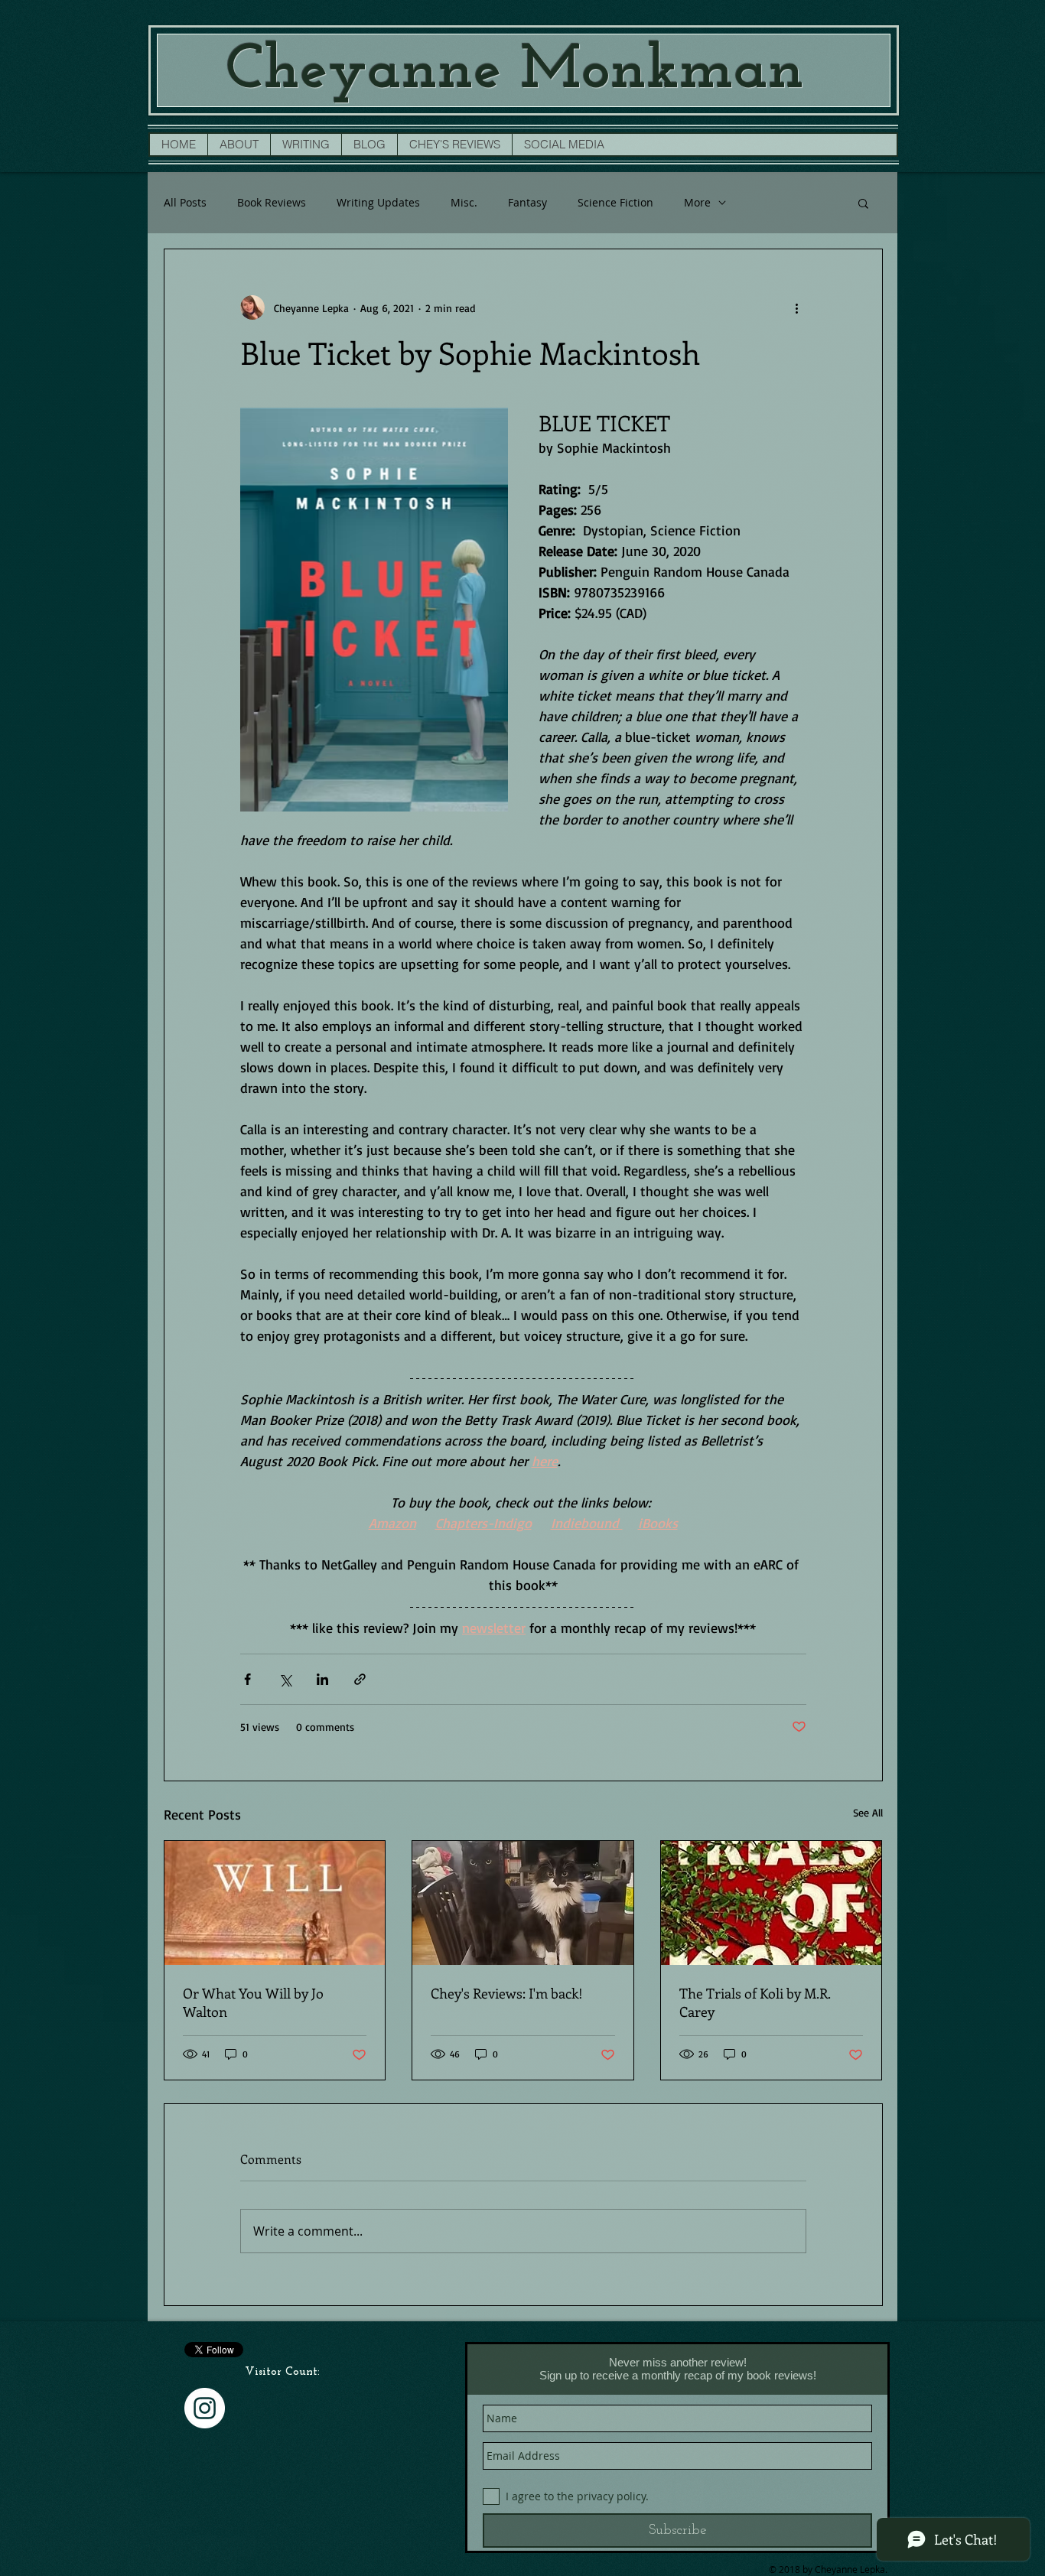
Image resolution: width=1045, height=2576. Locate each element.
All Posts (185, 202)
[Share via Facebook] (247, 1679)
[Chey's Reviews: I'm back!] (523, 1903)
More (697, 202)
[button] (863, 203)
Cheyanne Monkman (515, 72)
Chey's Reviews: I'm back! (507, 1993)
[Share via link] (360, 1679)
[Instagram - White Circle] (205, 2408)
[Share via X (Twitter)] (285, 1679)
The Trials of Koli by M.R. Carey (755, 2002)
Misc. (464, 202)
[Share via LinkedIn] (322, 1679)
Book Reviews (272, 202)
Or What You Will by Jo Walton (253, 2002)
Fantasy (527, 202)
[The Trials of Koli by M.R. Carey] (772, 1903)
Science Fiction (615, 202)
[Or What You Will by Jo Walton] (275, 1903)
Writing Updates (378, 202)
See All (868, 1812)
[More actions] (797, 307)
